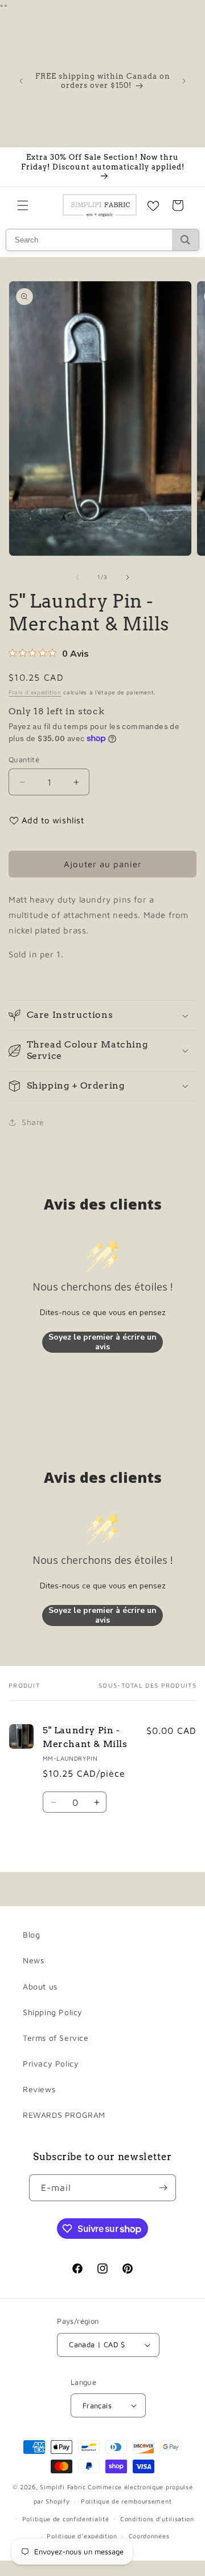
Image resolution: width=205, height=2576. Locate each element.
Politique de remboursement (126, 2501)
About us (40, 1986)
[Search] (185, 240)
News (33, 1960)
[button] (23, 205)
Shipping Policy (53, 2012)
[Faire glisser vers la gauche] (77, 577)
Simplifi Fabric (63, 2487)
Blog (31, 1934)
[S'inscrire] (163, 2188)
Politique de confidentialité (66, 2519)
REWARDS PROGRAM (64, 2115)
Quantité (24, 759)
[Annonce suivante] (184, 81)
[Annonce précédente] (21, 81)
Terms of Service (56, 2038)
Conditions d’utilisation (157, 2519)
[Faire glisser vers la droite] (128, 577)
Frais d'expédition (35, 692)
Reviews (39, 2089)
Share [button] (33, 1122)
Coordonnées (149, 2536)
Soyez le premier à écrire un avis (102, 1342)
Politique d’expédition (82, 2536)
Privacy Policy (51, 2063)
